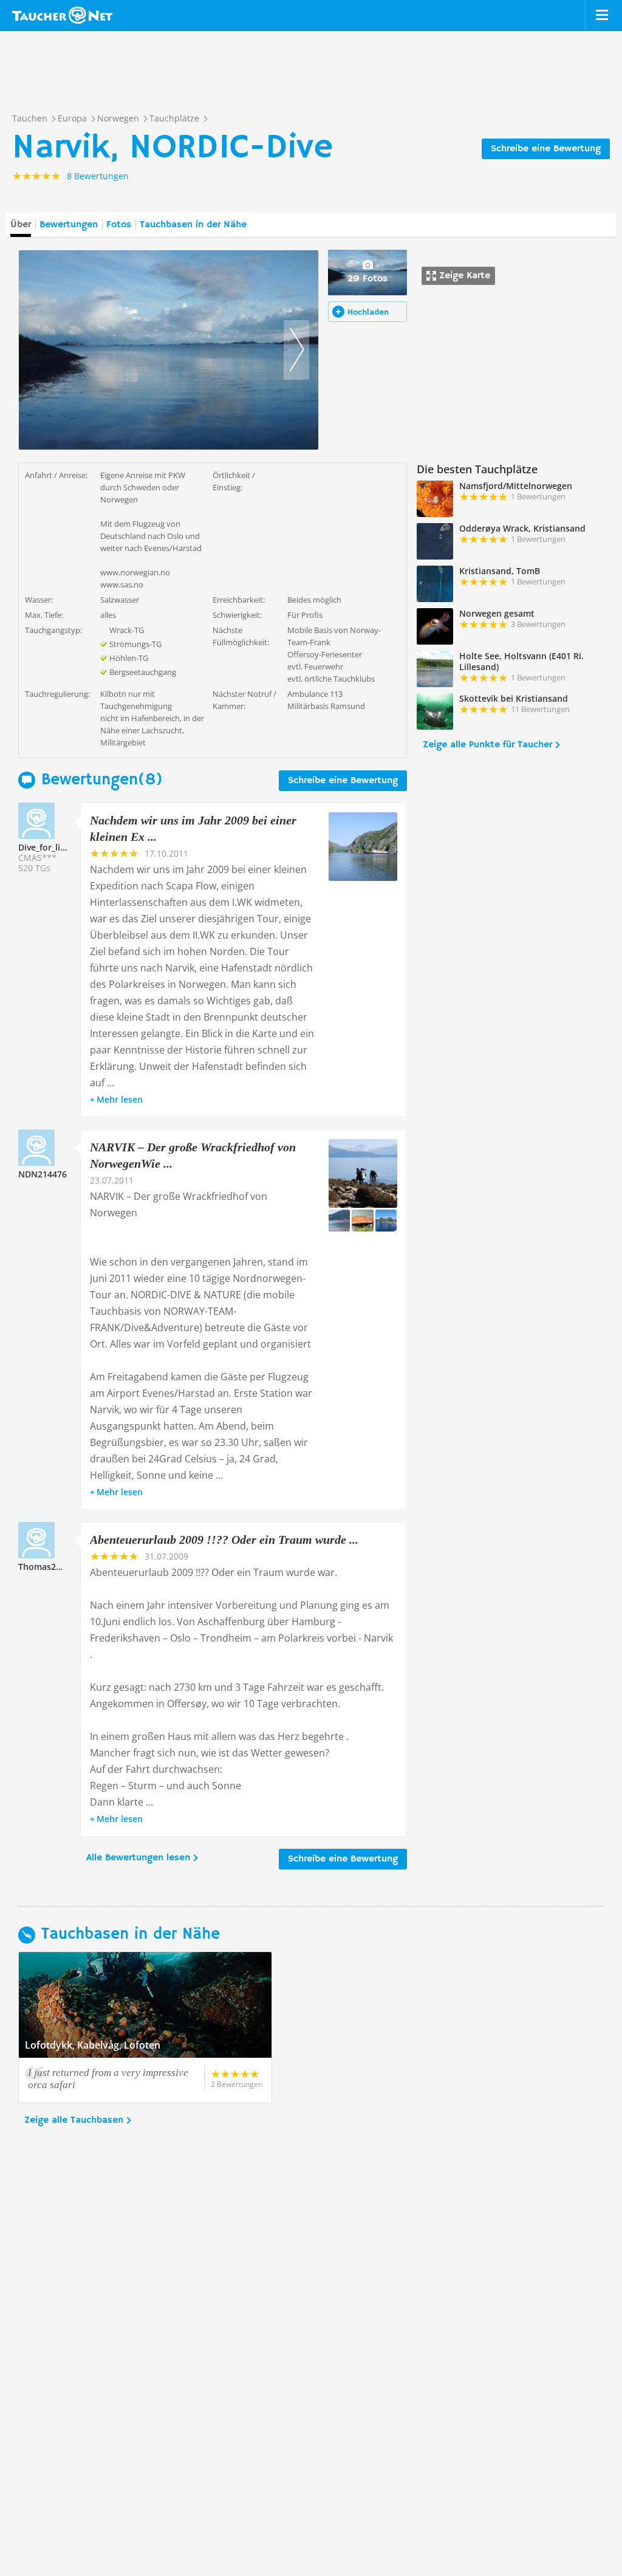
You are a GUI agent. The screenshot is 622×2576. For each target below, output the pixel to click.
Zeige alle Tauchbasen (74, 2120)
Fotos (119, 225)
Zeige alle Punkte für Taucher (487, 745)
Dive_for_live (44, 847)
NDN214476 (43, 1174)
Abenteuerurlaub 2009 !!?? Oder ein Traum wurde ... (224, 1540)
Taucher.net (62, 15)
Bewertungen (69, 225)
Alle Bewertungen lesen (138, 1858)
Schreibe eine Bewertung (546, 149)
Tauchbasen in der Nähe (193, 225)
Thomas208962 (49, 1567)
